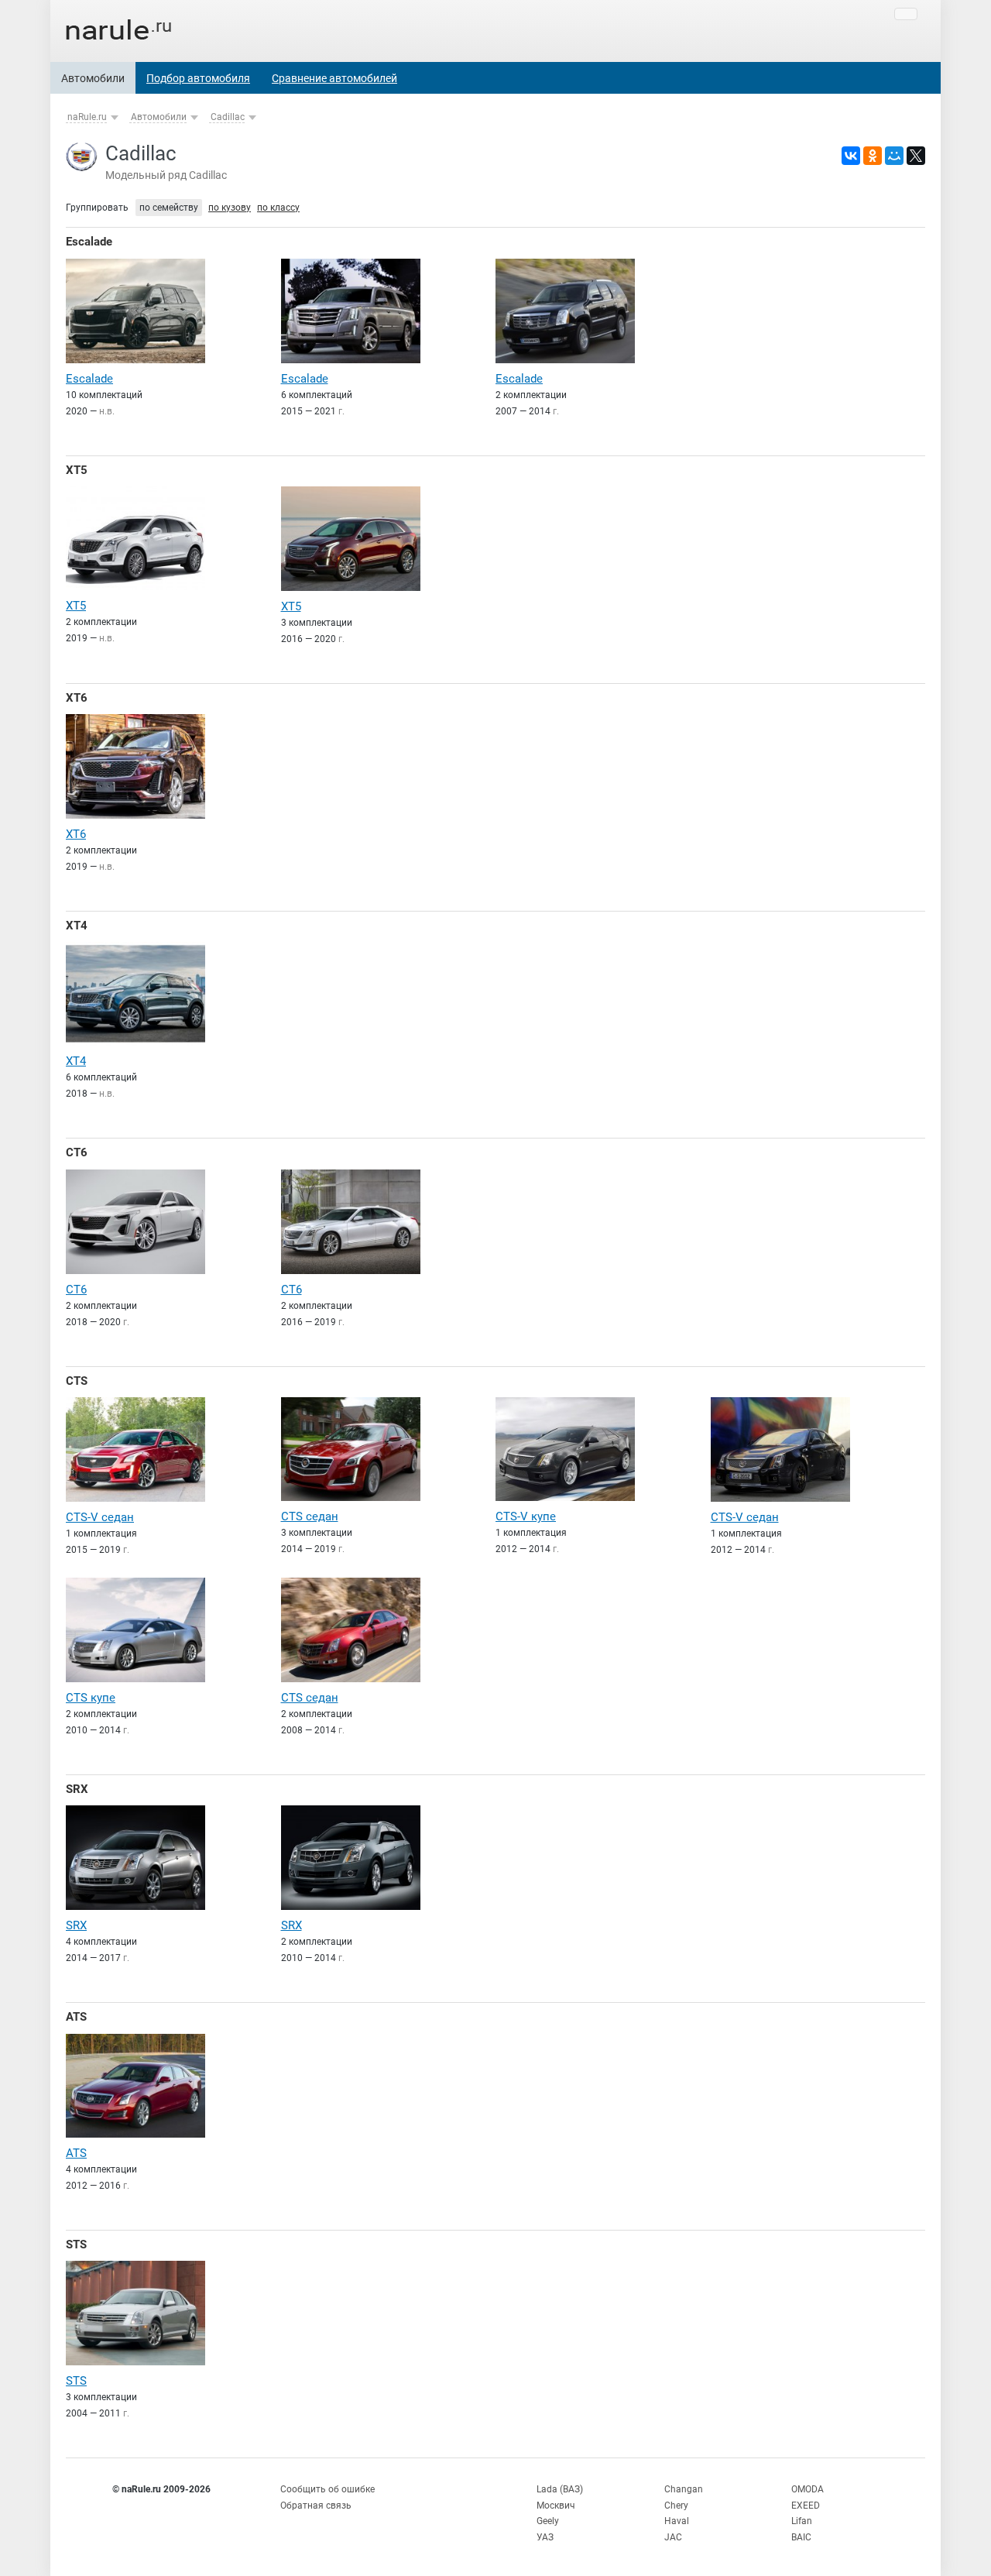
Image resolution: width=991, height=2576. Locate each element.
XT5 (77, 470)
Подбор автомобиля (198, 78)
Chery (676, 2506)
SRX (77, 1789)
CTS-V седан (100, 1517)
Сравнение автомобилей (334, 78)
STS (76, 2245)
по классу (278, 208)
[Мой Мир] (894, 156)
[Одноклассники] (873, 156)
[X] (916, 156)
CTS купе (91, 1698)
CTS (77, 1381)
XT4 (77, 926)
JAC (673, 2537)
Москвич (556, 2506)
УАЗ (545, 2537)
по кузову (230, 208)
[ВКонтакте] (851, 156)
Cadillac (228, 117)
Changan (684, 2489)
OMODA (808, 2489)
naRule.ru (87, 117)
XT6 (77, 698)
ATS (76, 2017)
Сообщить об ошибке (327, 2489)
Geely (548, 2521)
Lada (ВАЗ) (560, 2489)
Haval (677, 2521)
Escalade (89, 242)
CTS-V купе (526, 1516)
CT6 (77, 1152)
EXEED (806, 2506)
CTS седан (310, 1516)
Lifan (802, 2521)
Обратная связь (316, 2506)
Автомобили (93, 78)
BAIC (801, 2537)
